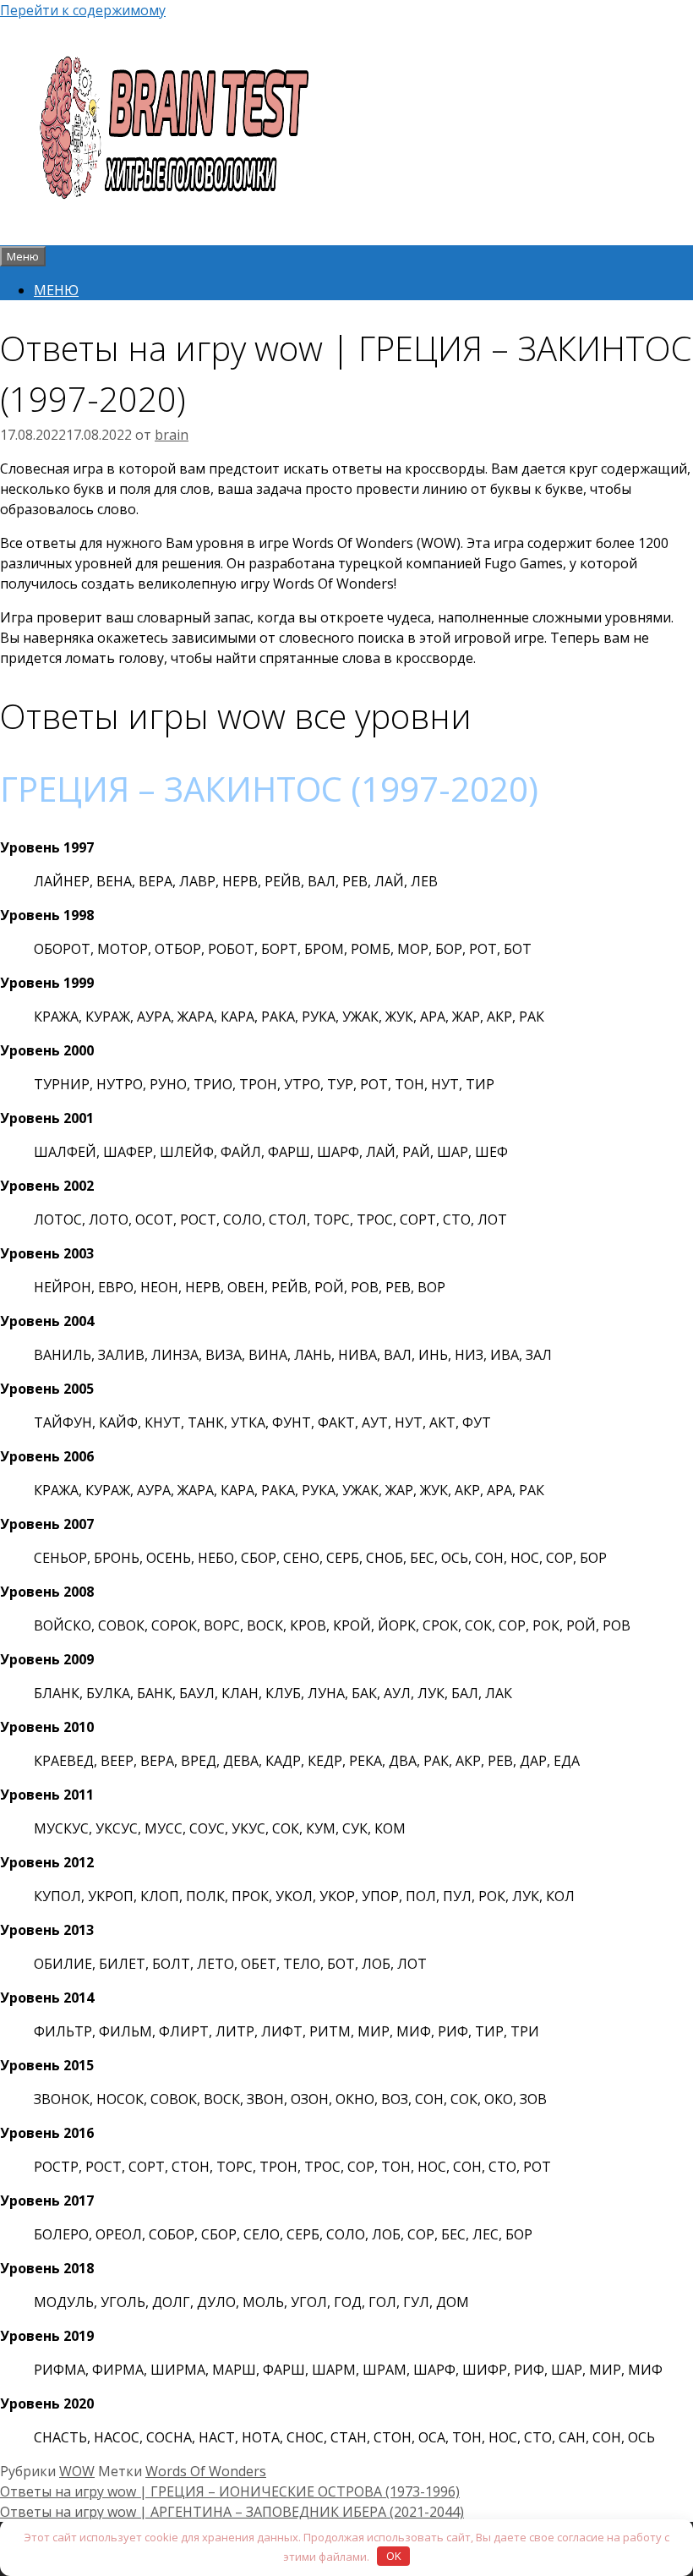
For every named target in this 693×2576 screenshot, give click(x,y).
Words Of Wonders (206, 2471)
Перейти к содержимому (83, 10)
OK (394, 2556)
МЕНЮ (56, 290)
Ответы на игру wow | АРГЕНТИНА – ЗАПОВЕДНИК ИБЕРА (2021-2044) (232, 2512)
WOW (77, 2471)
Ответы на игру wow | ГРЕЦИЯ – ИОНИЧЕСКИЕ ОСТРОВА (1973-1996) (230, 2491)
